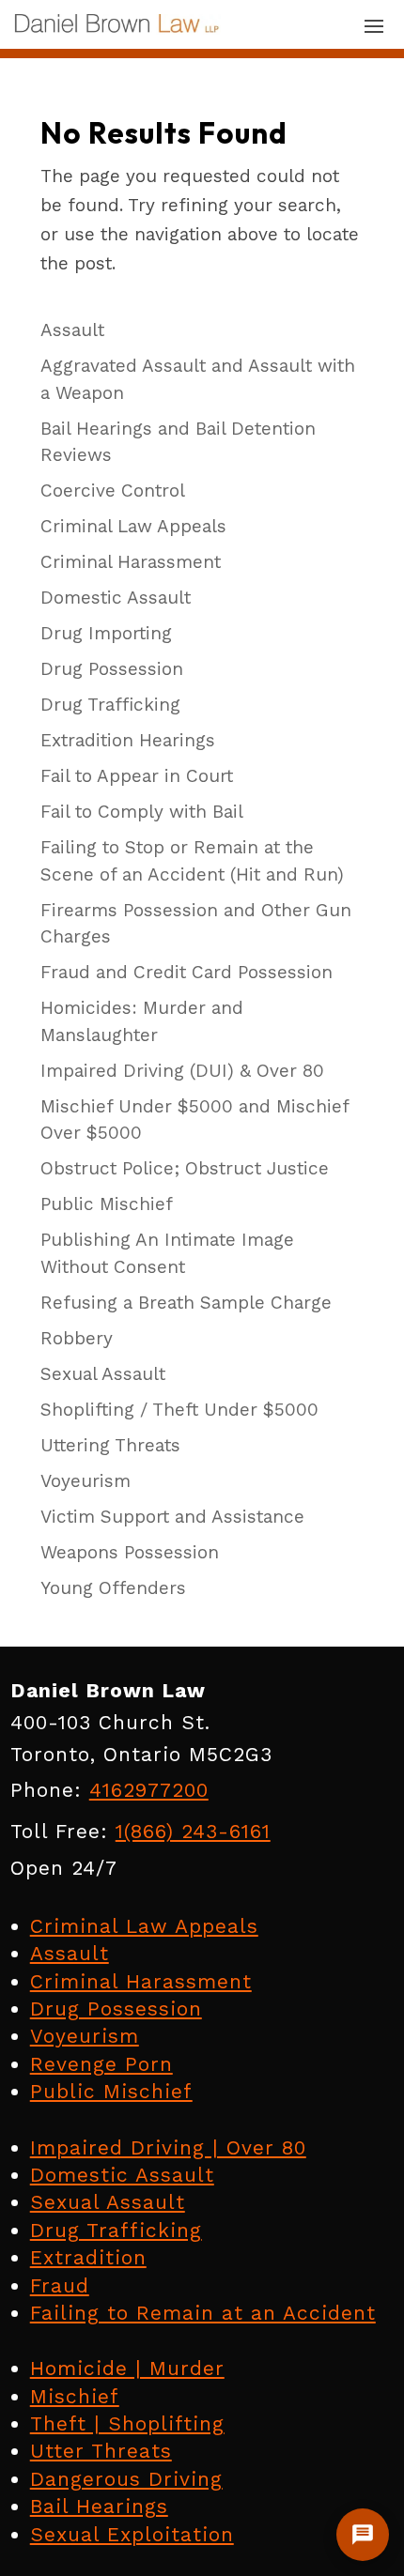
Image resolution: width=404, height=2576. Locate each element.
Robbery (77, 1338)
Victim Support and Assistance (172, 1517)
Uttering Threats (110, 1445)
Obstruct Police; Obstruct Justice (185, 1168)
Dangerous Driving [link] (126, 2479)
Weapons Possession (130, 1552)
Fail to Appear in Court (137, 776)
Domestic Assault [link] (122, 2175)
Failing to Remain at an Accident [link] (203, 2313)
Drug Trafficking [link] (116, 2230)
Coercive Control (113, 491)
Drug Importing (106, 633)
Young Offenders (113, 1588)
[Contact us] (363, 2535)
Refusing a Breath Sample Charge (186, 1303)
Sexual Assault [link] (108, 2202)
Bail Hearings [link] (99, 2506)
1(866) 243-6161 (193, 1831)
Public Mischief (107, 1204)
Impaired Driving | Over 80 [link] (168, 2147)
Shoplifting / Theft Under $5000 (179, 1410)
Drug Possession (112, 669)
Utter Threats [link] (101, 2451)
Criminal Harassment (131, 562)
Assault (72, 330)
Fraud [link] (60, 2285)
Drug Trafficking (110, 705)
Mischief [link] (75, 2396)
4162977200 (149, 1790)
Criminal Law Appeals (133, 526)
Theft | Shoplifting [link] (127, 2423)
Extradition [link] (88, 2257)
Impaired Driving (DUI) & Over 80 (182, 1071)
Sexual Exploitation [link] (132, 2534)
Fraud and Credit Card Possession (186, 972)
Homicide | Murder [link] (127, 2368)
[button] (374, 25)
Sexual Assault (103, 1374)
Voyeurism (85, 1481)
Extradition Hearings (128, 740)
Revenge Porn (101, 2064)
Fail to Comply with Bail (142, 812)
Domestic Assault (116, 598)
